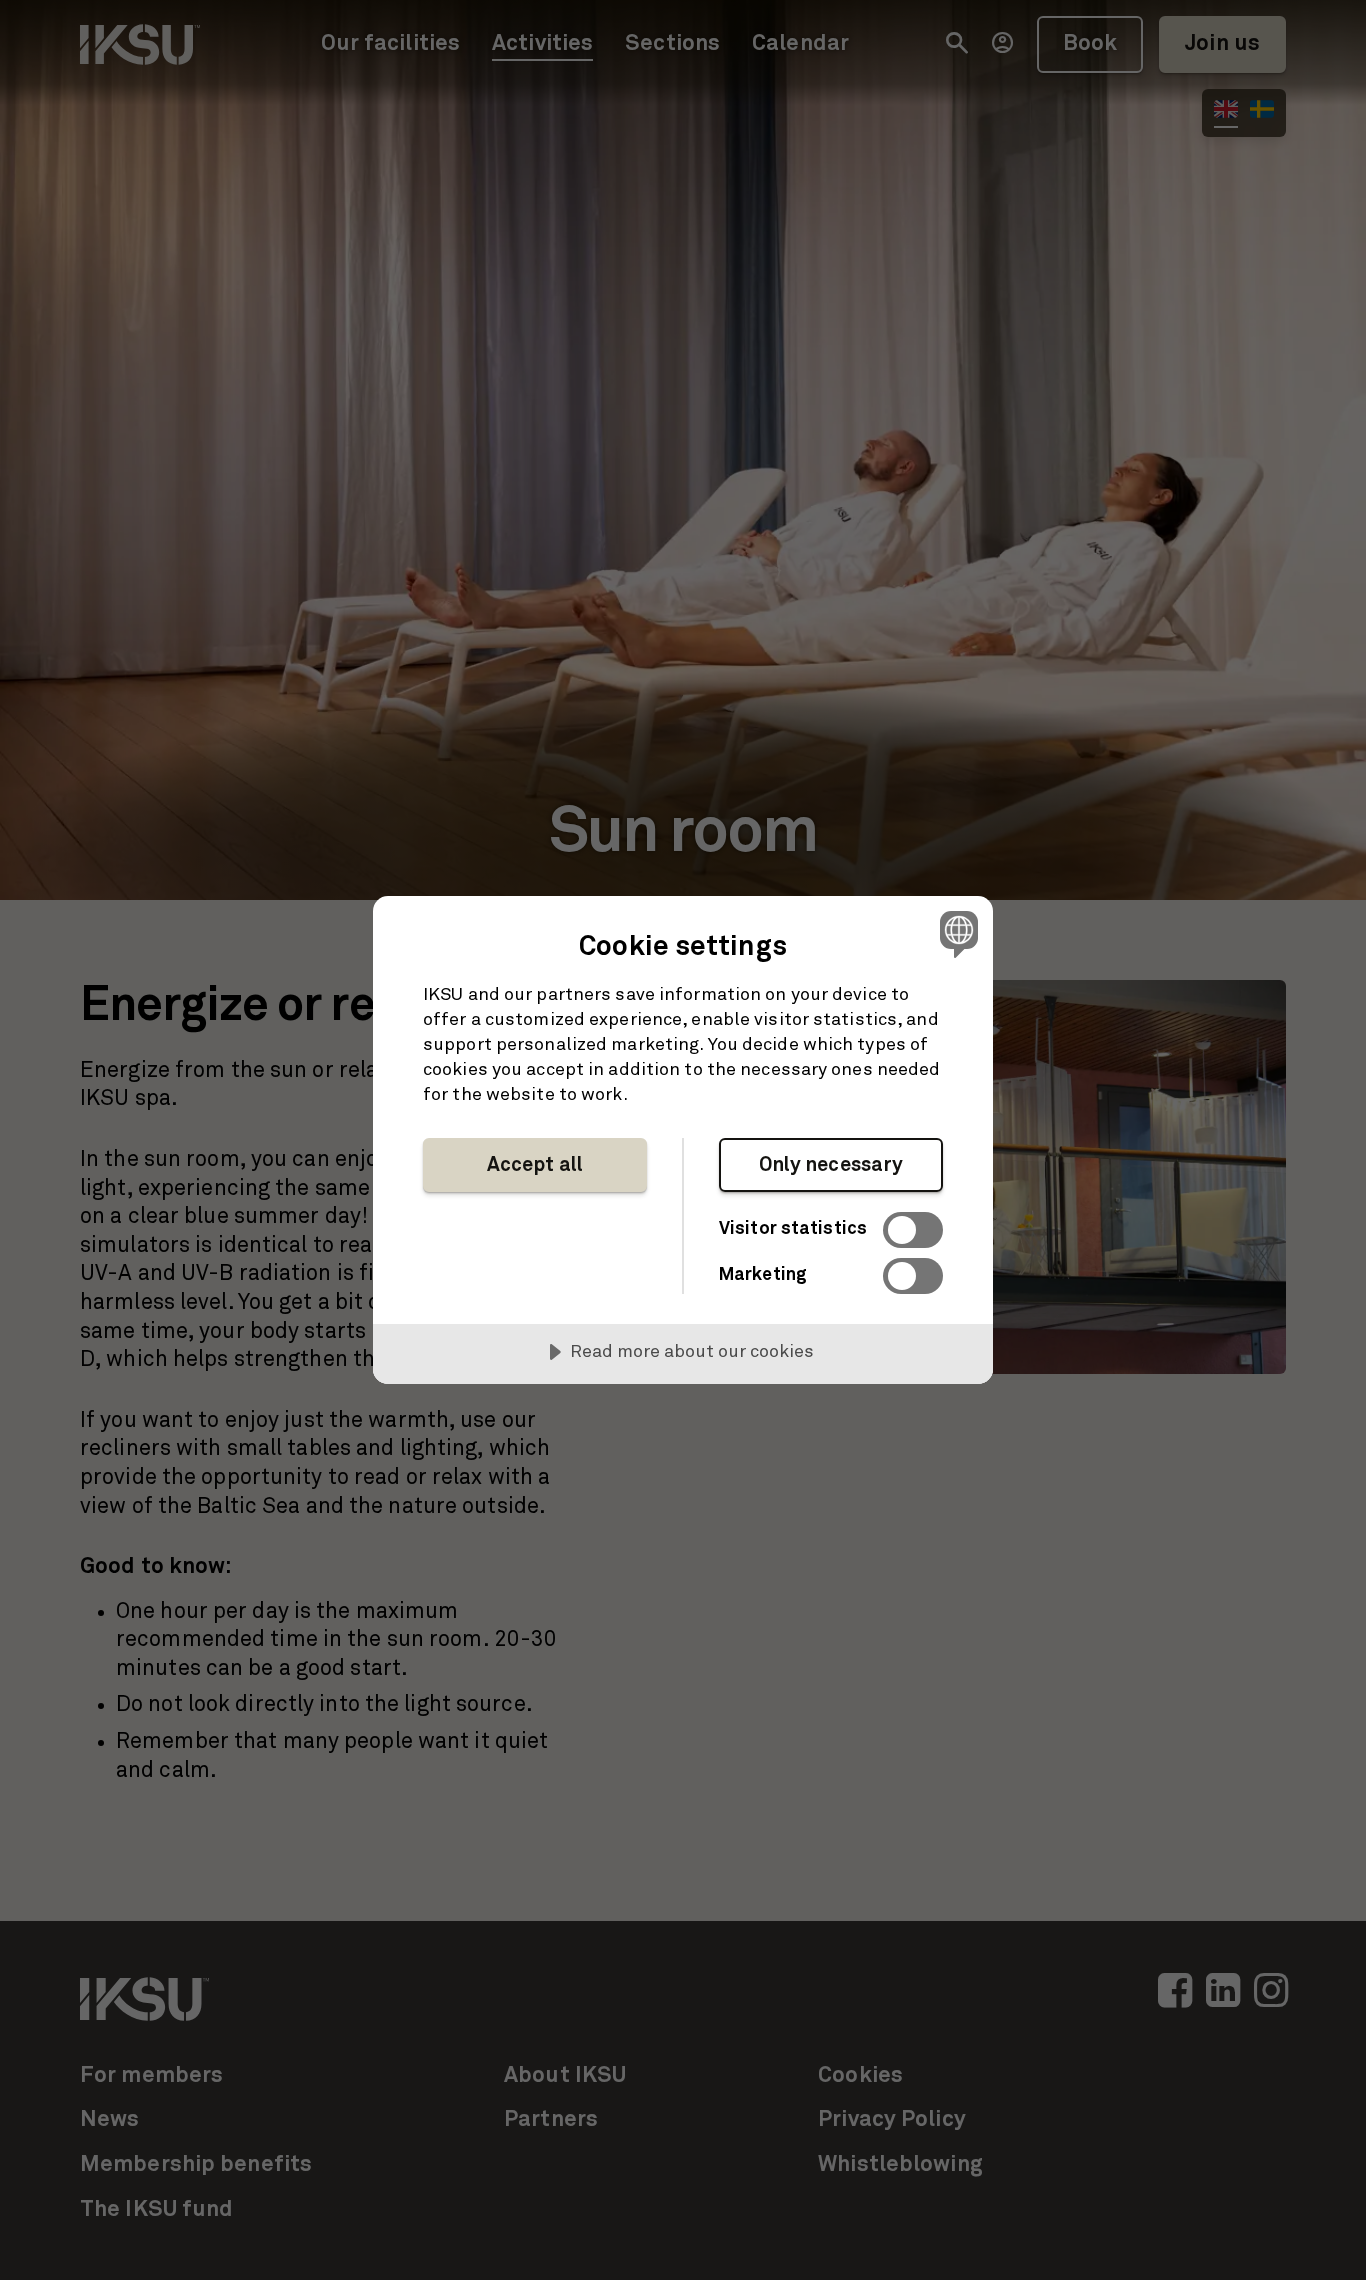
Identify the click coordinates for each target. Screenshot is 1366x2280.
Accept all (535, 1165)
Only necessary (831, 1165)
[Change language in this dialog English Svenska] (955, 933)
